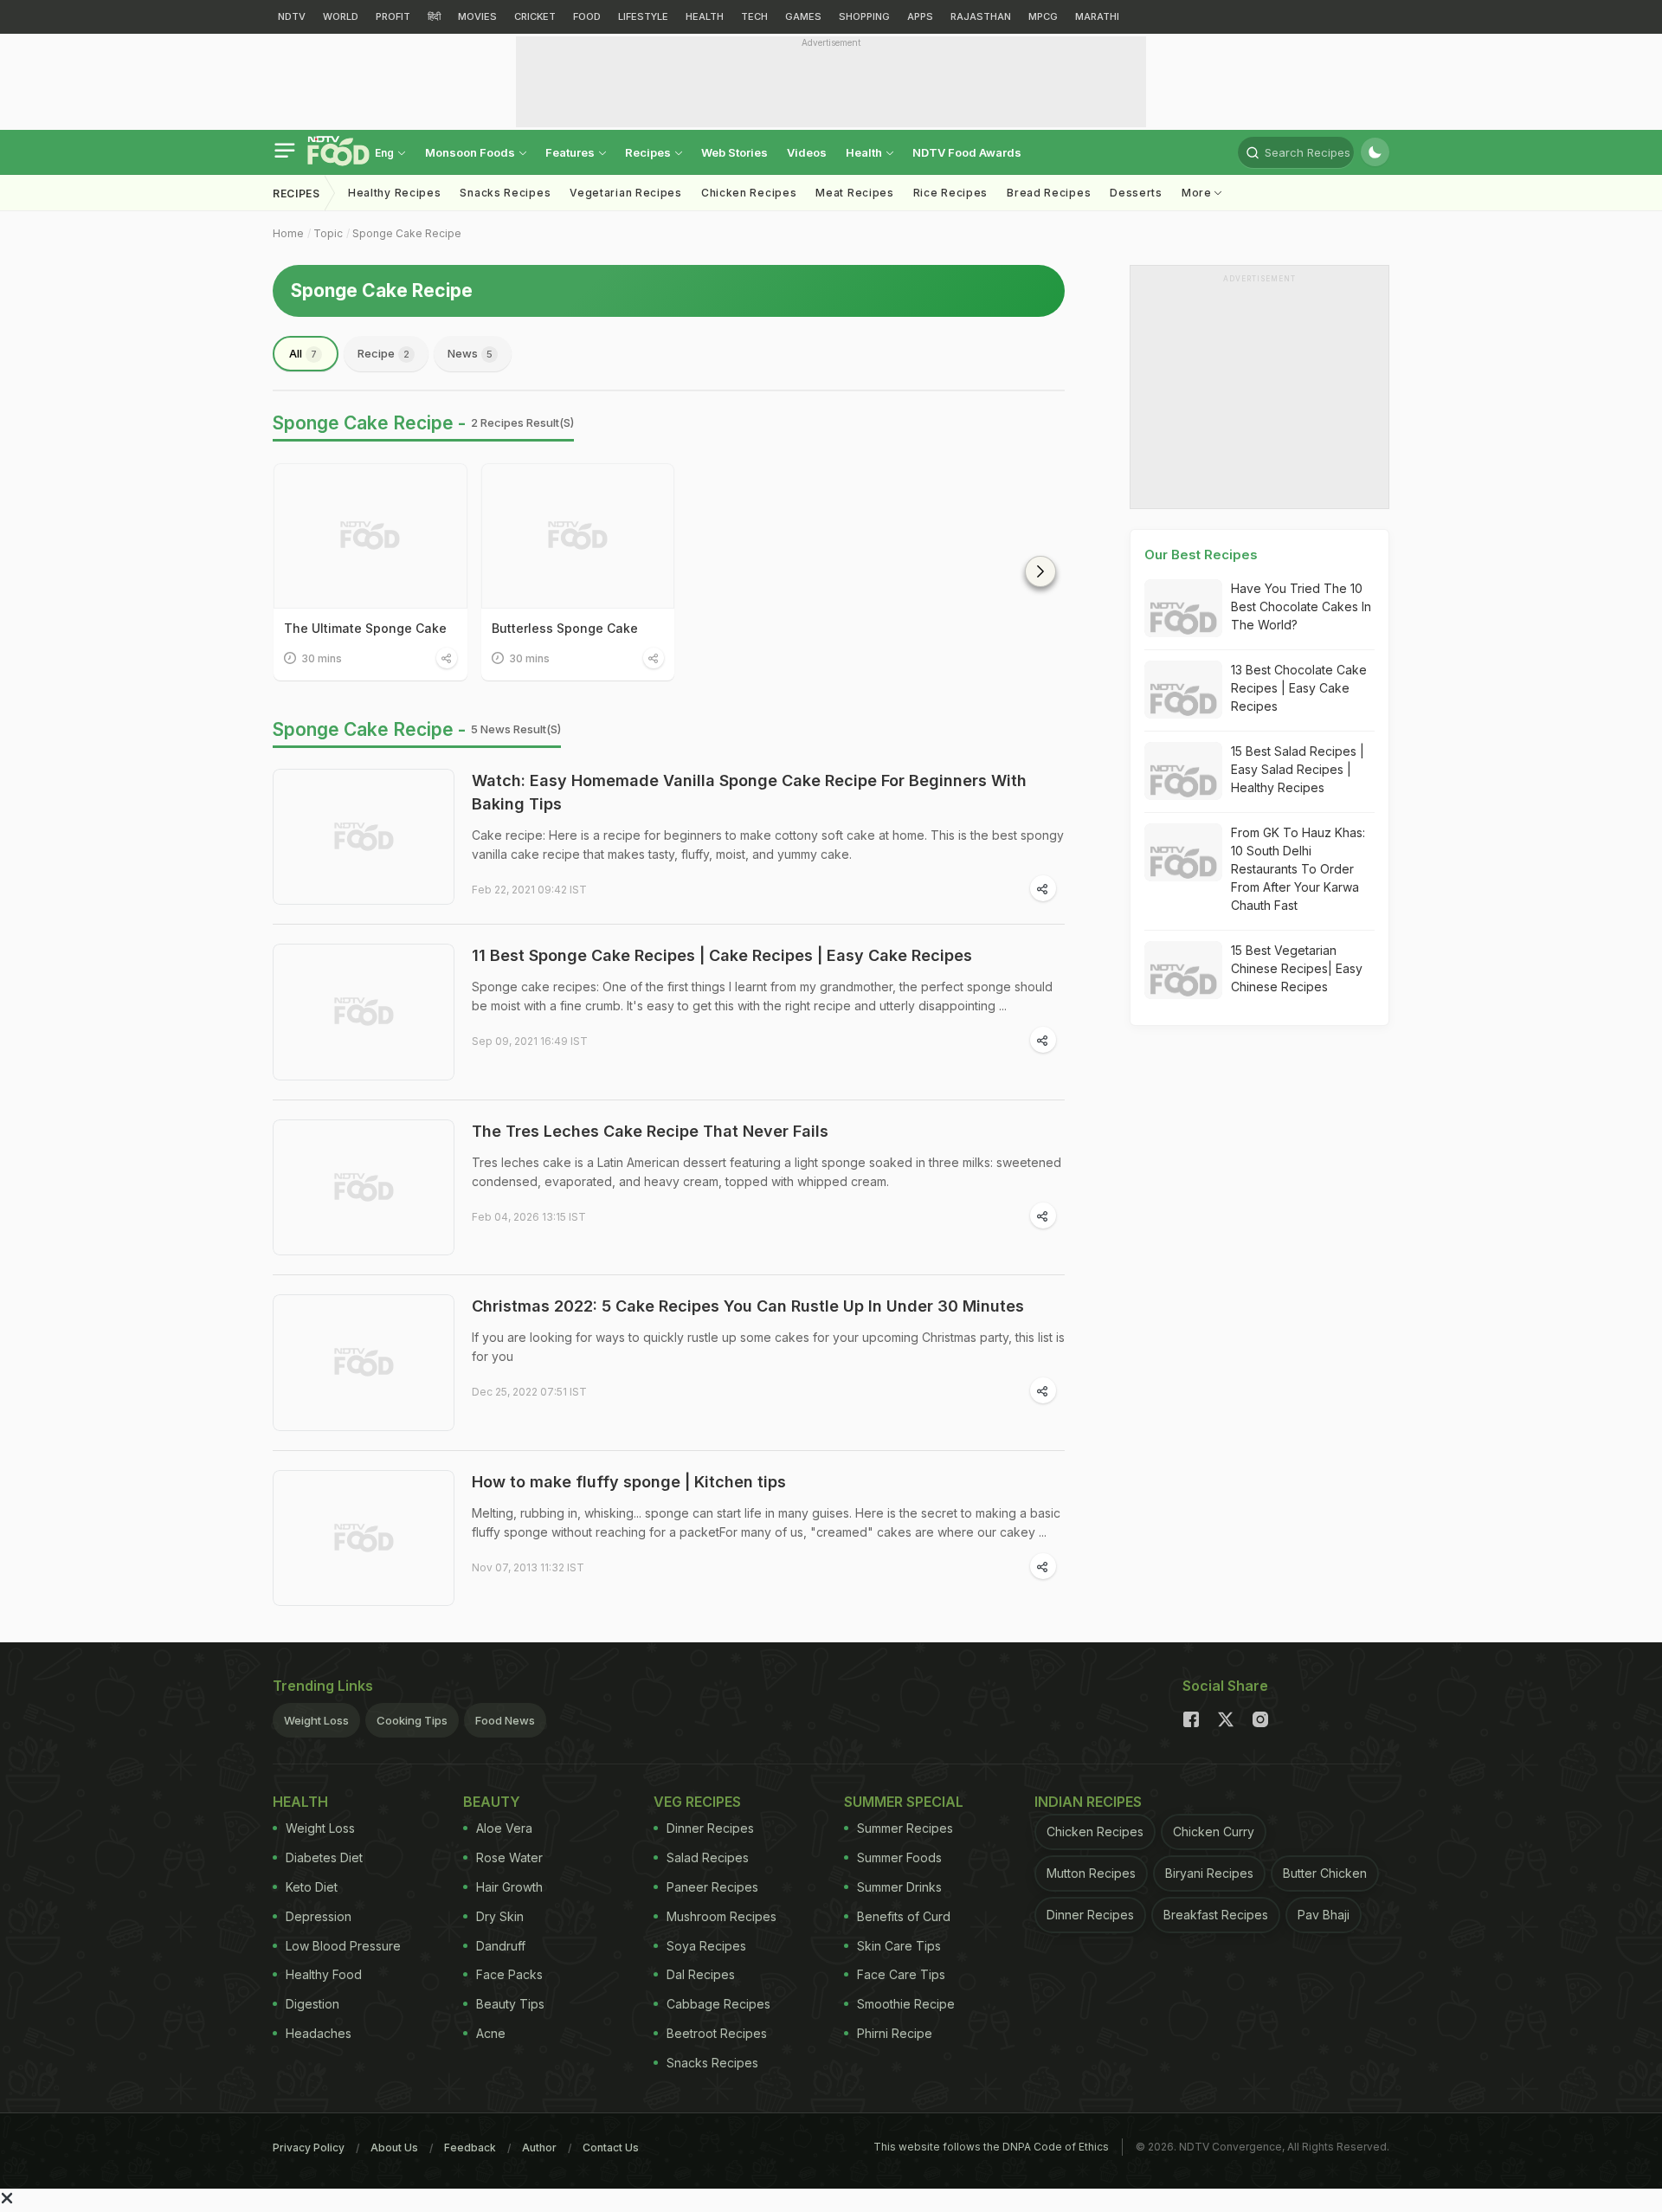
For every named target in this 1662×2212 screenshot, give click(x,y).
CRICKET (535, 16)
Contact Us (611, 2148)
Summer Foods (899, 1857)
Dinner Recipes (710, 1828)
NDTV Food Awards (967, 152)
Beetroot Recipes (717, 2033)
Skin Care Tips (899, 1946)
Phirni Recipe (895, 2033)
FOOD (587, 16)
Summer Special (904, 1802)
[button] (1040, 571)
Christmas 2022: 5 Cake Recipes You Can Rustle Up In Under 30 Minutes (748, 1306)
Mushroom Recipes (721, 1916)
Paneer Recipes (712, 1887)
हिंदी (434, 16)
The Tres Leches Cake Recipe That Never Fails (650, 1131)
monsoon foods (471, 152)
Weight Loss (316, 1720)
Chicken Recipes (749, 193)
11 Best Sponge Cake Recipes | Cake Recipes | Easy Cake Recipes (722, 955)
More (1198, 193)
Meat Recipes (854, 193)
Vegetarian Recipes (626, 193)
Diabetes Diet (324, 1857)
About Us (394, 2148)
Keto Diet (312, 1887)
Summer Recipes (905, 1828)
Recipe (383, 353)
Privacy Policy (309, 2148)
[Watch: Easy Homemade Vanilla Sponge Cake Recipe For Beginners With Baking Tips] (364, 837)
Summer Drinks (899, 1887)
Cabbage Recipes (718, 2004)
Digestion (312, 2004)
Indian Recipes (1088, 1802)
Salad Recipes (708, 1857)
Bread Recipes (1049, 193)
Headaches (319, 2033)
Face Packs (509, 1974)
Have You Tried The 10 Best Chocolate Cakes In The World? (1301, 606)
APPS (920, 16)
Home (288, 233)
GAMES (803, 16)
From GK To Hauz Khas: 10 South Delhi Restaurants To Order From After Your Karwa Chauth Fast (1298, 869)
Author (539, 2148)
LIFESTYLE (643, 16)
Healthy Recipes (395, 193)
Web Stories (734, 152)
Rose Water (509, 1857)
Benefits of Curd (904, 1916)
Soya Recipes (706, 1946)
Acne (491, 2033)
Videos (807, 152)
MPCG (1043, 16)
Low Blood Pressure (343, 1946)
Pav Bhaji (1324, 1915)
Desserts (1136, 193)
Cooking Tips (412, 1720)
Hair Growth (509, 1887)
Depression (319, 1916)
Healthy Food (324, 1974)
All (303, 353)
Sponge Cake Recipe (407, 233)
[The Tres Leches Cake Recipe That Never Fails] (364, 1188)
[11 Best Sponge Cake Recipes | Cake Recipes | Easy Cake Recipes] (364, 1012)
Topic (328, 233)
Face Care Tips (901, 1974)
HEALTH (705, 16)
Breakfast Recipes (1216, 1915)
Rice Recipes (950, 193)
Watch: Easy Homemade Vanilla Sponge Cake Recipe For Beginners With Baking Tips (749, 792)
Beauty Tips (510, 2004)
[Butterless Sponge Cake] (578, 536)
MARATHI (1097, 16)
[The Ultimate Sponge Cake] (370, 536)
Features (571, 152)
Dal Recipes (701, 1974)
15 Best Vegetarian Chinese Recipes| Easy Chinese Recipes (1297, 968)
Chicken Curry (1214, 1832)
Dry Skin (500, 1916)
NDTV (292, 16)
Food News (505, 1720)
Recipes (649, 152)
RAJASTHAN (981, 16)
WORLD (341, 16)
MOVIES (477, 16)
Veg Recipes (697, 1802)
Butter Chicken (1325, 1873)
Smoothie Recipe (906, 2004)
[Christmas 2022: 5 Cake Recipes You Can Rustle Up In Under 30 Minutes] (364, 1363)
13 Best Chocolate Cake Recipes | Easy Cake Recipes (1299, 688)
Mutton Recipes (1091, 1873)
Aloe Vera (504, 1828)
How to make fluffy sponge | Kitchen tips (629, 1482)
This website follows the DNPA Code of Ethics (991, 2147)
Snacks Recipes (505, 193)
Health (865, 152)
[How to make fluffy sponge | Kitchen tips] (364, 1538)
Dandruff (501, 1946)
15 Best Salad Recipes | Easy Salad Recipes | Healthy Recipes (1298, 769)
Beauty (492, 1802)
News (470, 353)
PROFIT (393, 16)
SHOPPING (864, 16)
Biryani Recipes (1209, 1873)
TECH (754, 16)
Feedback (470, 2148)
